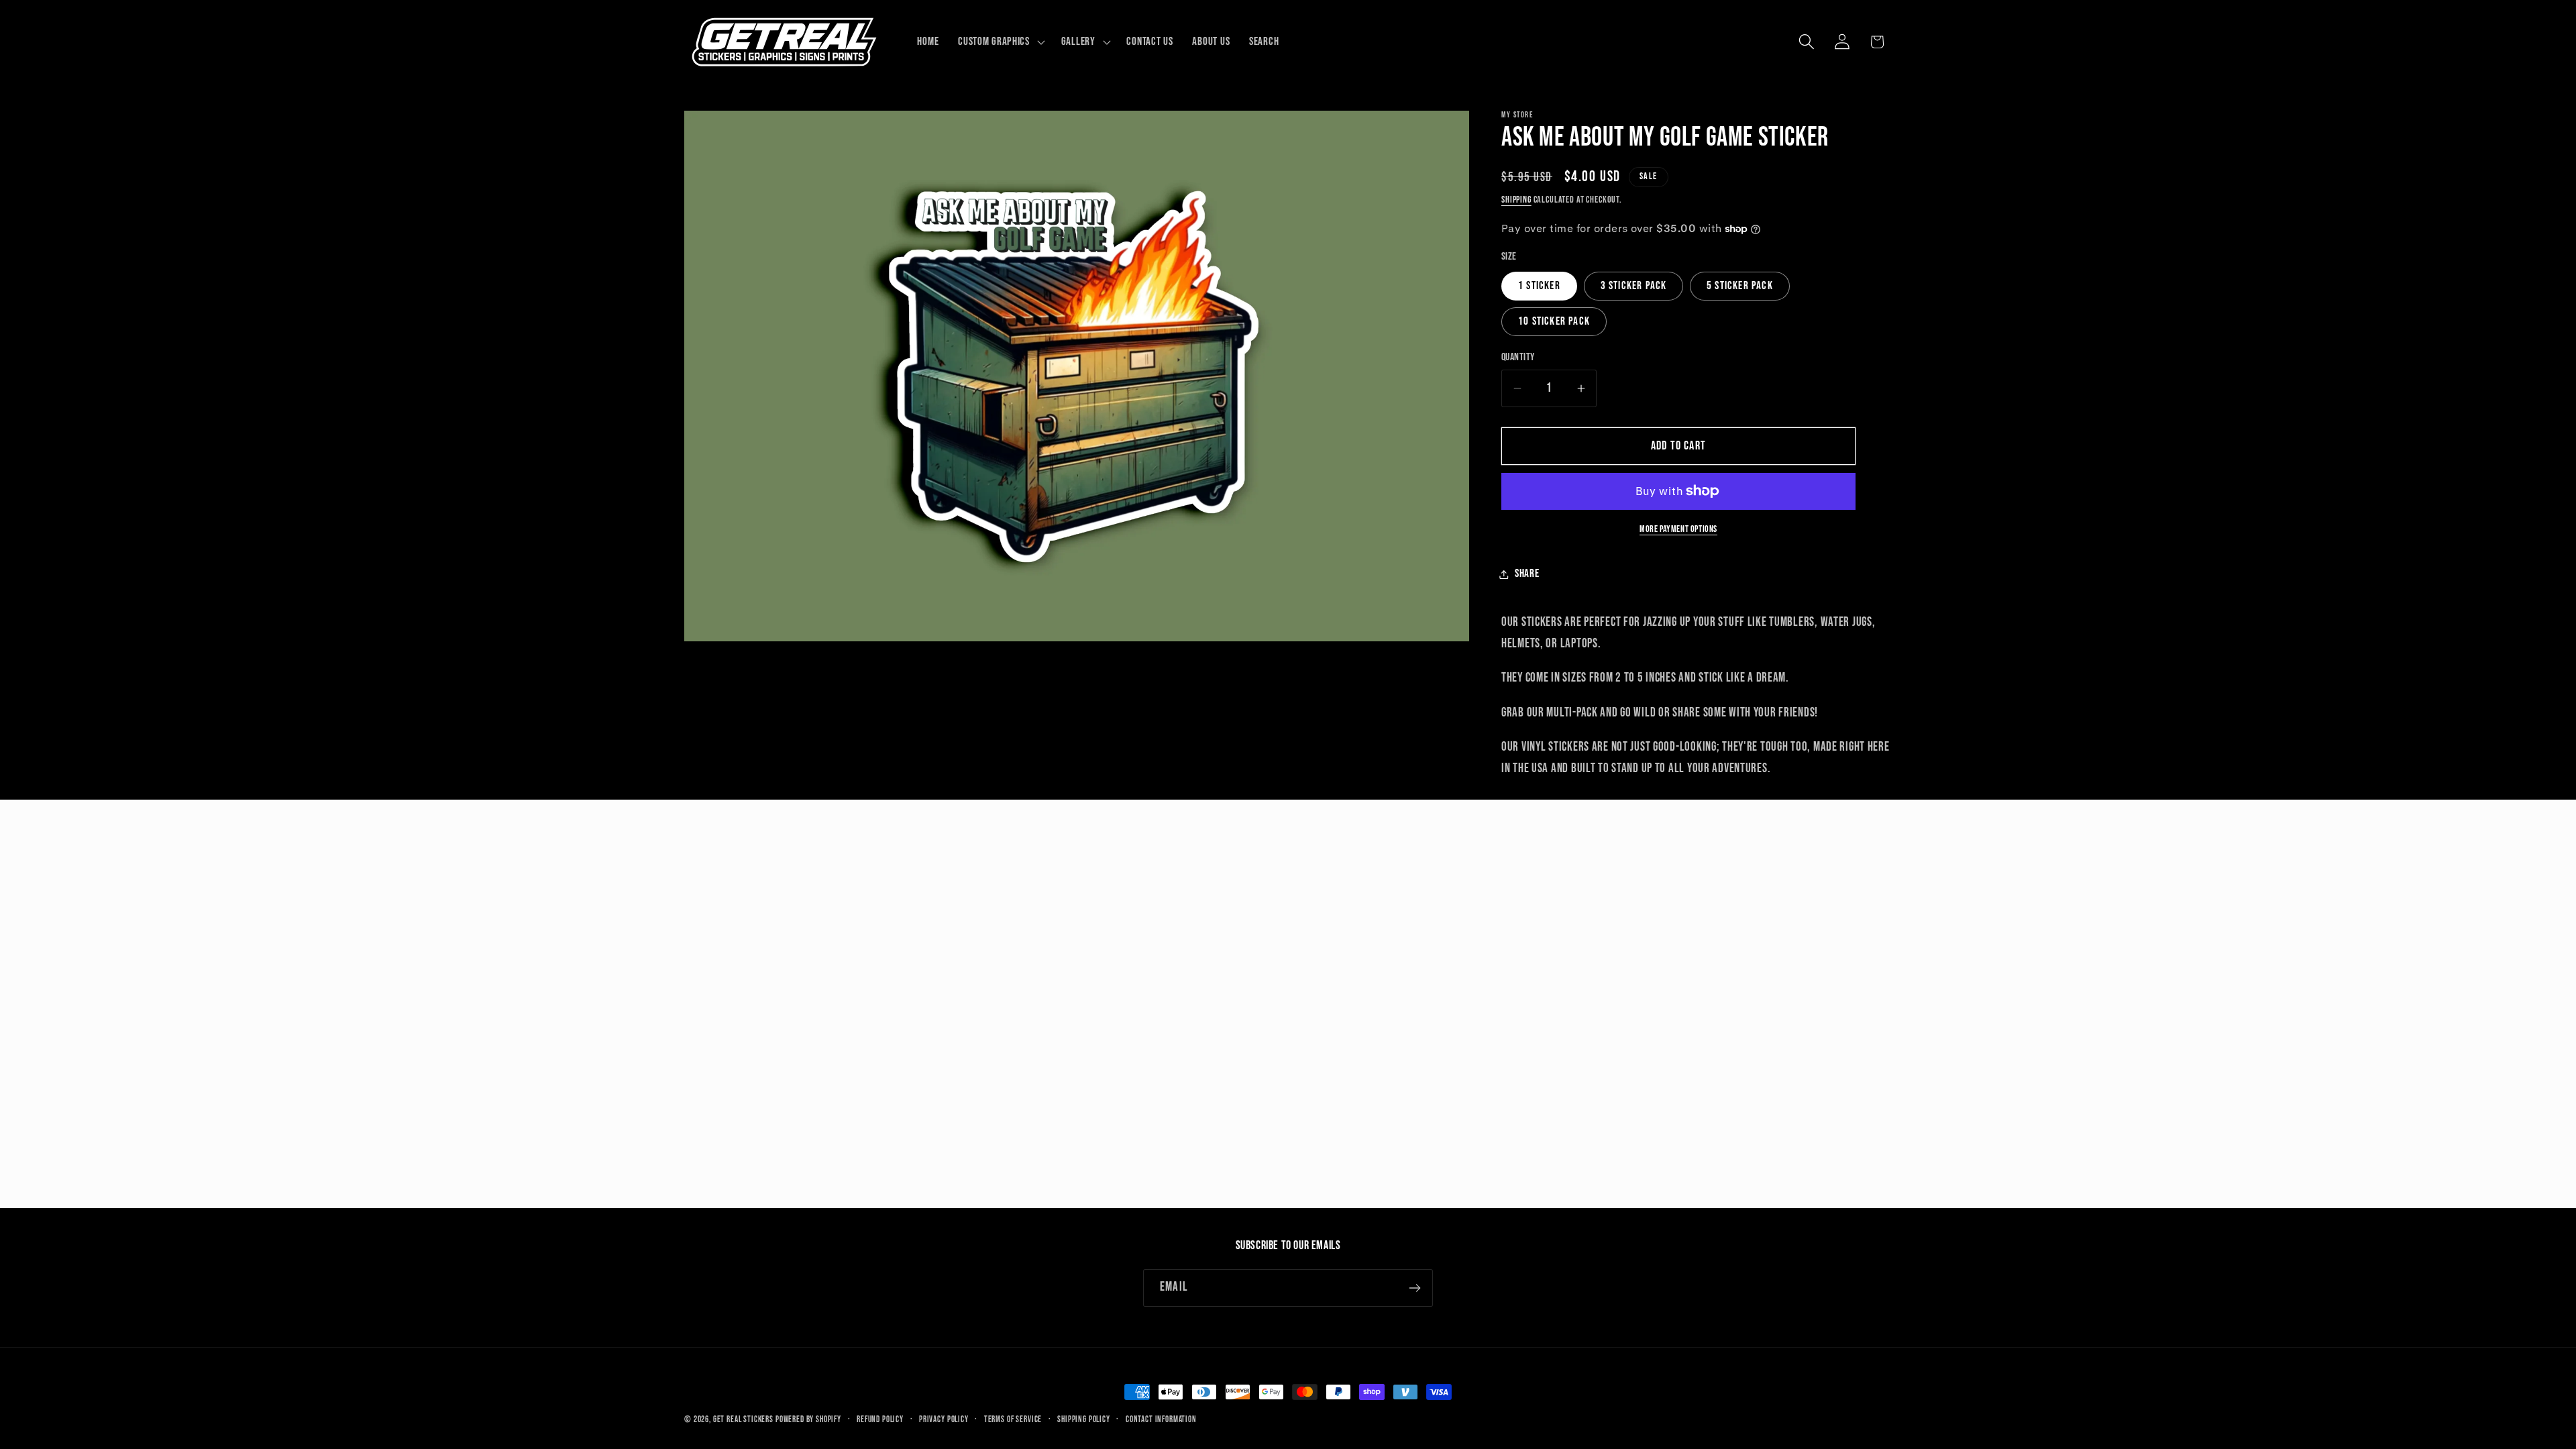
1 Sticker (1539, 286)
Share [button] (1527, 574)
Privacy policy (944, 1419)
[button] (1000, 42)
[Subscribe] (1414, 1288)
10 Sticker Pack (1554, 321)
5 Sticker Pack (1740, 286)
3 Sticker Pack (1634, 286)
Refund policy (880, 1419)
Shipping (1516, 200)
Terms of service (1013, 1419)
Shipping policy (1084, 1419)
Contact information (1161, 1419)
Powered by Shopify (808, 1419)
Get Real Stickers (743, 1419)
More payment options (1678, 529)
